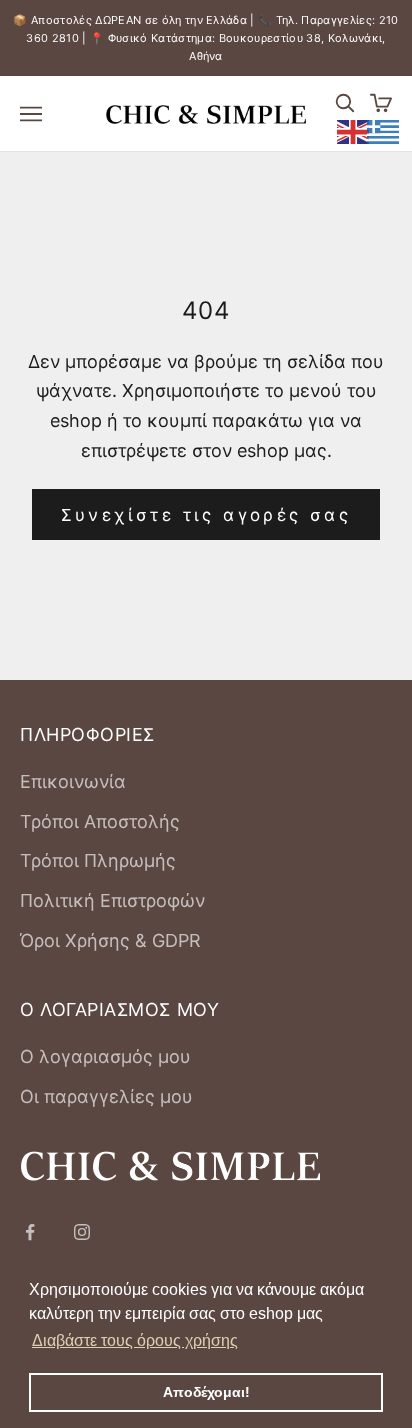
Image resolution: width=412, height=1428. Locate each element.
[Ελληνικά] (384, 130)
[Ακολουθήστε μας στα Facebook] (30, 1232)
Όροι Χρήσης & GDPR (110, 940)
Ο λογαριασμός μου (105, 1056)
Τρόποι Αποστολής (100, 821)
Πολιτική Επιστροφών (112, 900)
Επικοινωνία (73, 781)
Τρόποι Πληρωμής (98, 860)
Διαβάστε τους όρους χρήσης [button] (135, 1340)
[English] (354, 130)
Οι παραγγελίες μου (106, 1096)
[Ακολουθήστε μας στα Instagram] (82, 1232)
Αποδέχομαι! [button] (206, 1392)
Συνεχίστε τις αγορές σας (206, 515)
